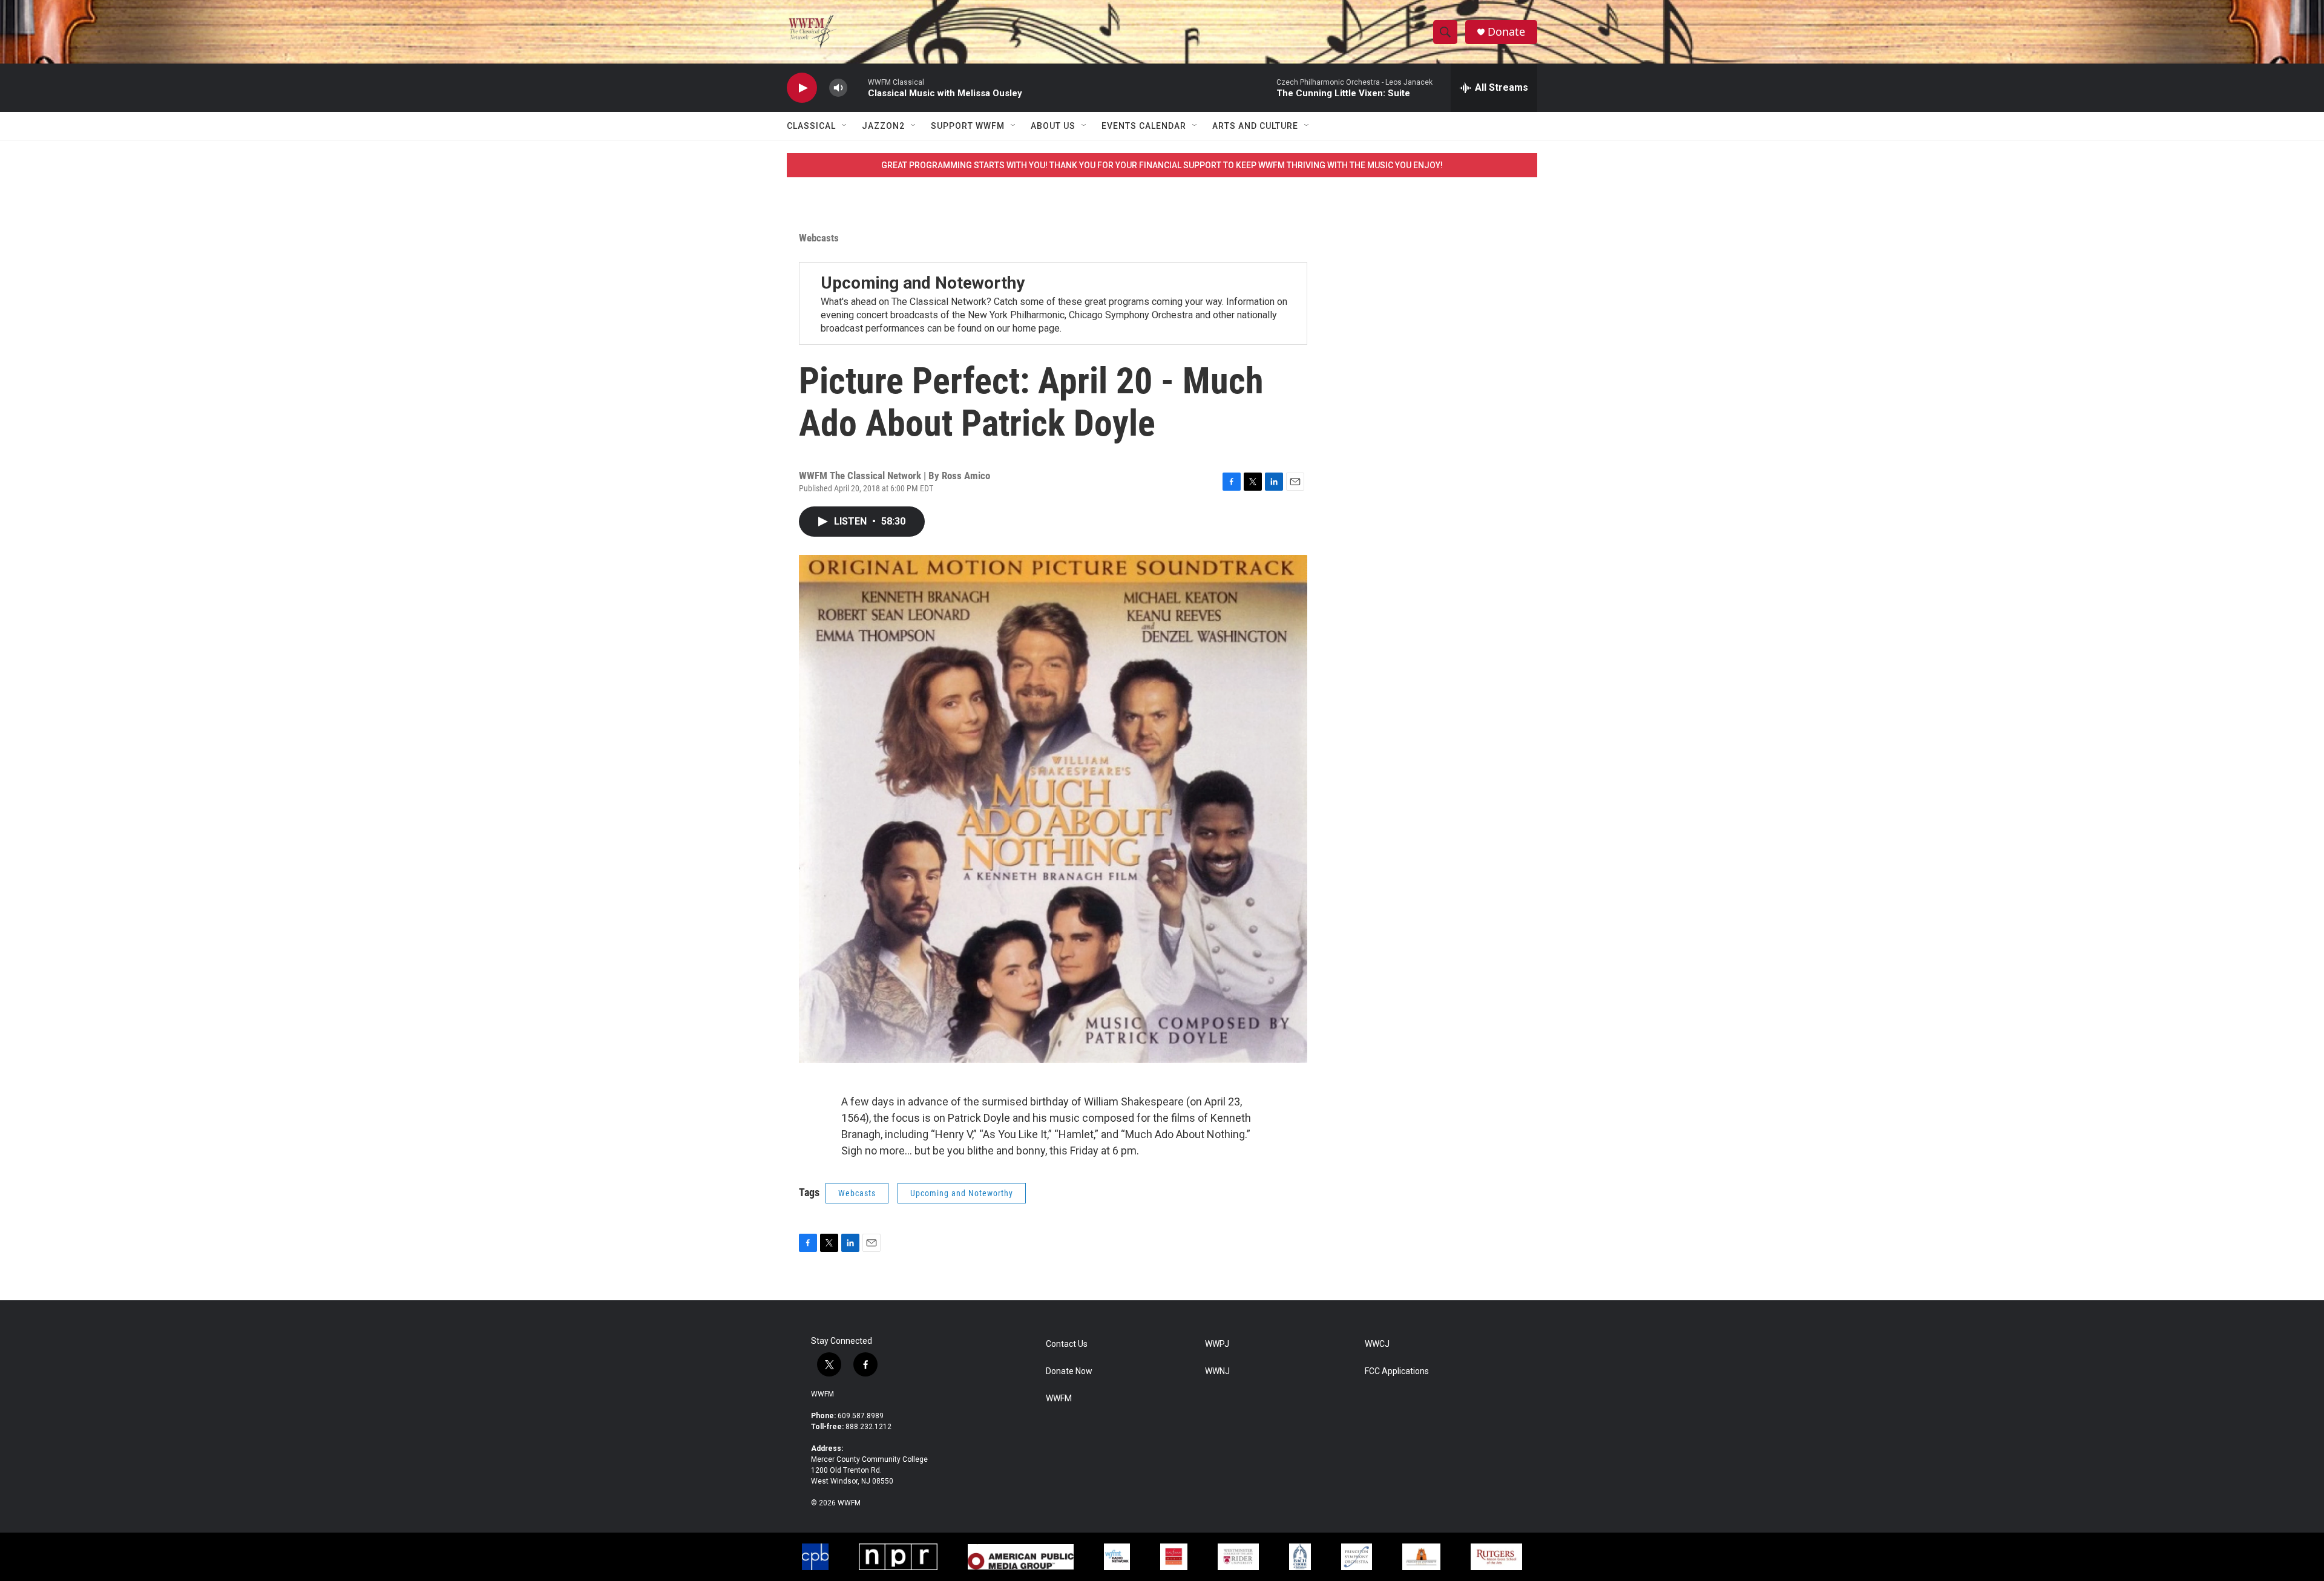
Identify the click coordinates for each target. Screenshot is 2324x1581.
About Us (1053, 126)
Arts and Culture (1255, 126)
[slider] (858, 87)
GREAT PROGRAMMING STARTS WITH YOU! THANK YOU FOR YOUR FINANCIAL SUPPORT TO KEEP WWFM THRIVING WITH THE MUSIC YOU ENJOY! (1162, 165)
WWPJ (1217, 1344)
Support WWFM (968, 126)
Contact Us (1067, 1344)
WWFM (822, 1394)
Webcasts (819, 238)
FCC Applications (1397, 1371)
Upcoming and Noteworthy (923, 283)
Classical (811, 126)
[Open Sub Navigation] (845, 126)
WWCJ (1377, 1344)
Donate (1506, 32)
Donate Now (1069, 1371)
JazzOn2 (883, 126)
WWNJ (1217, 1371)
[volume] (838, 88)
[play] (802, 88)
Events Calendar (1144, 126)
